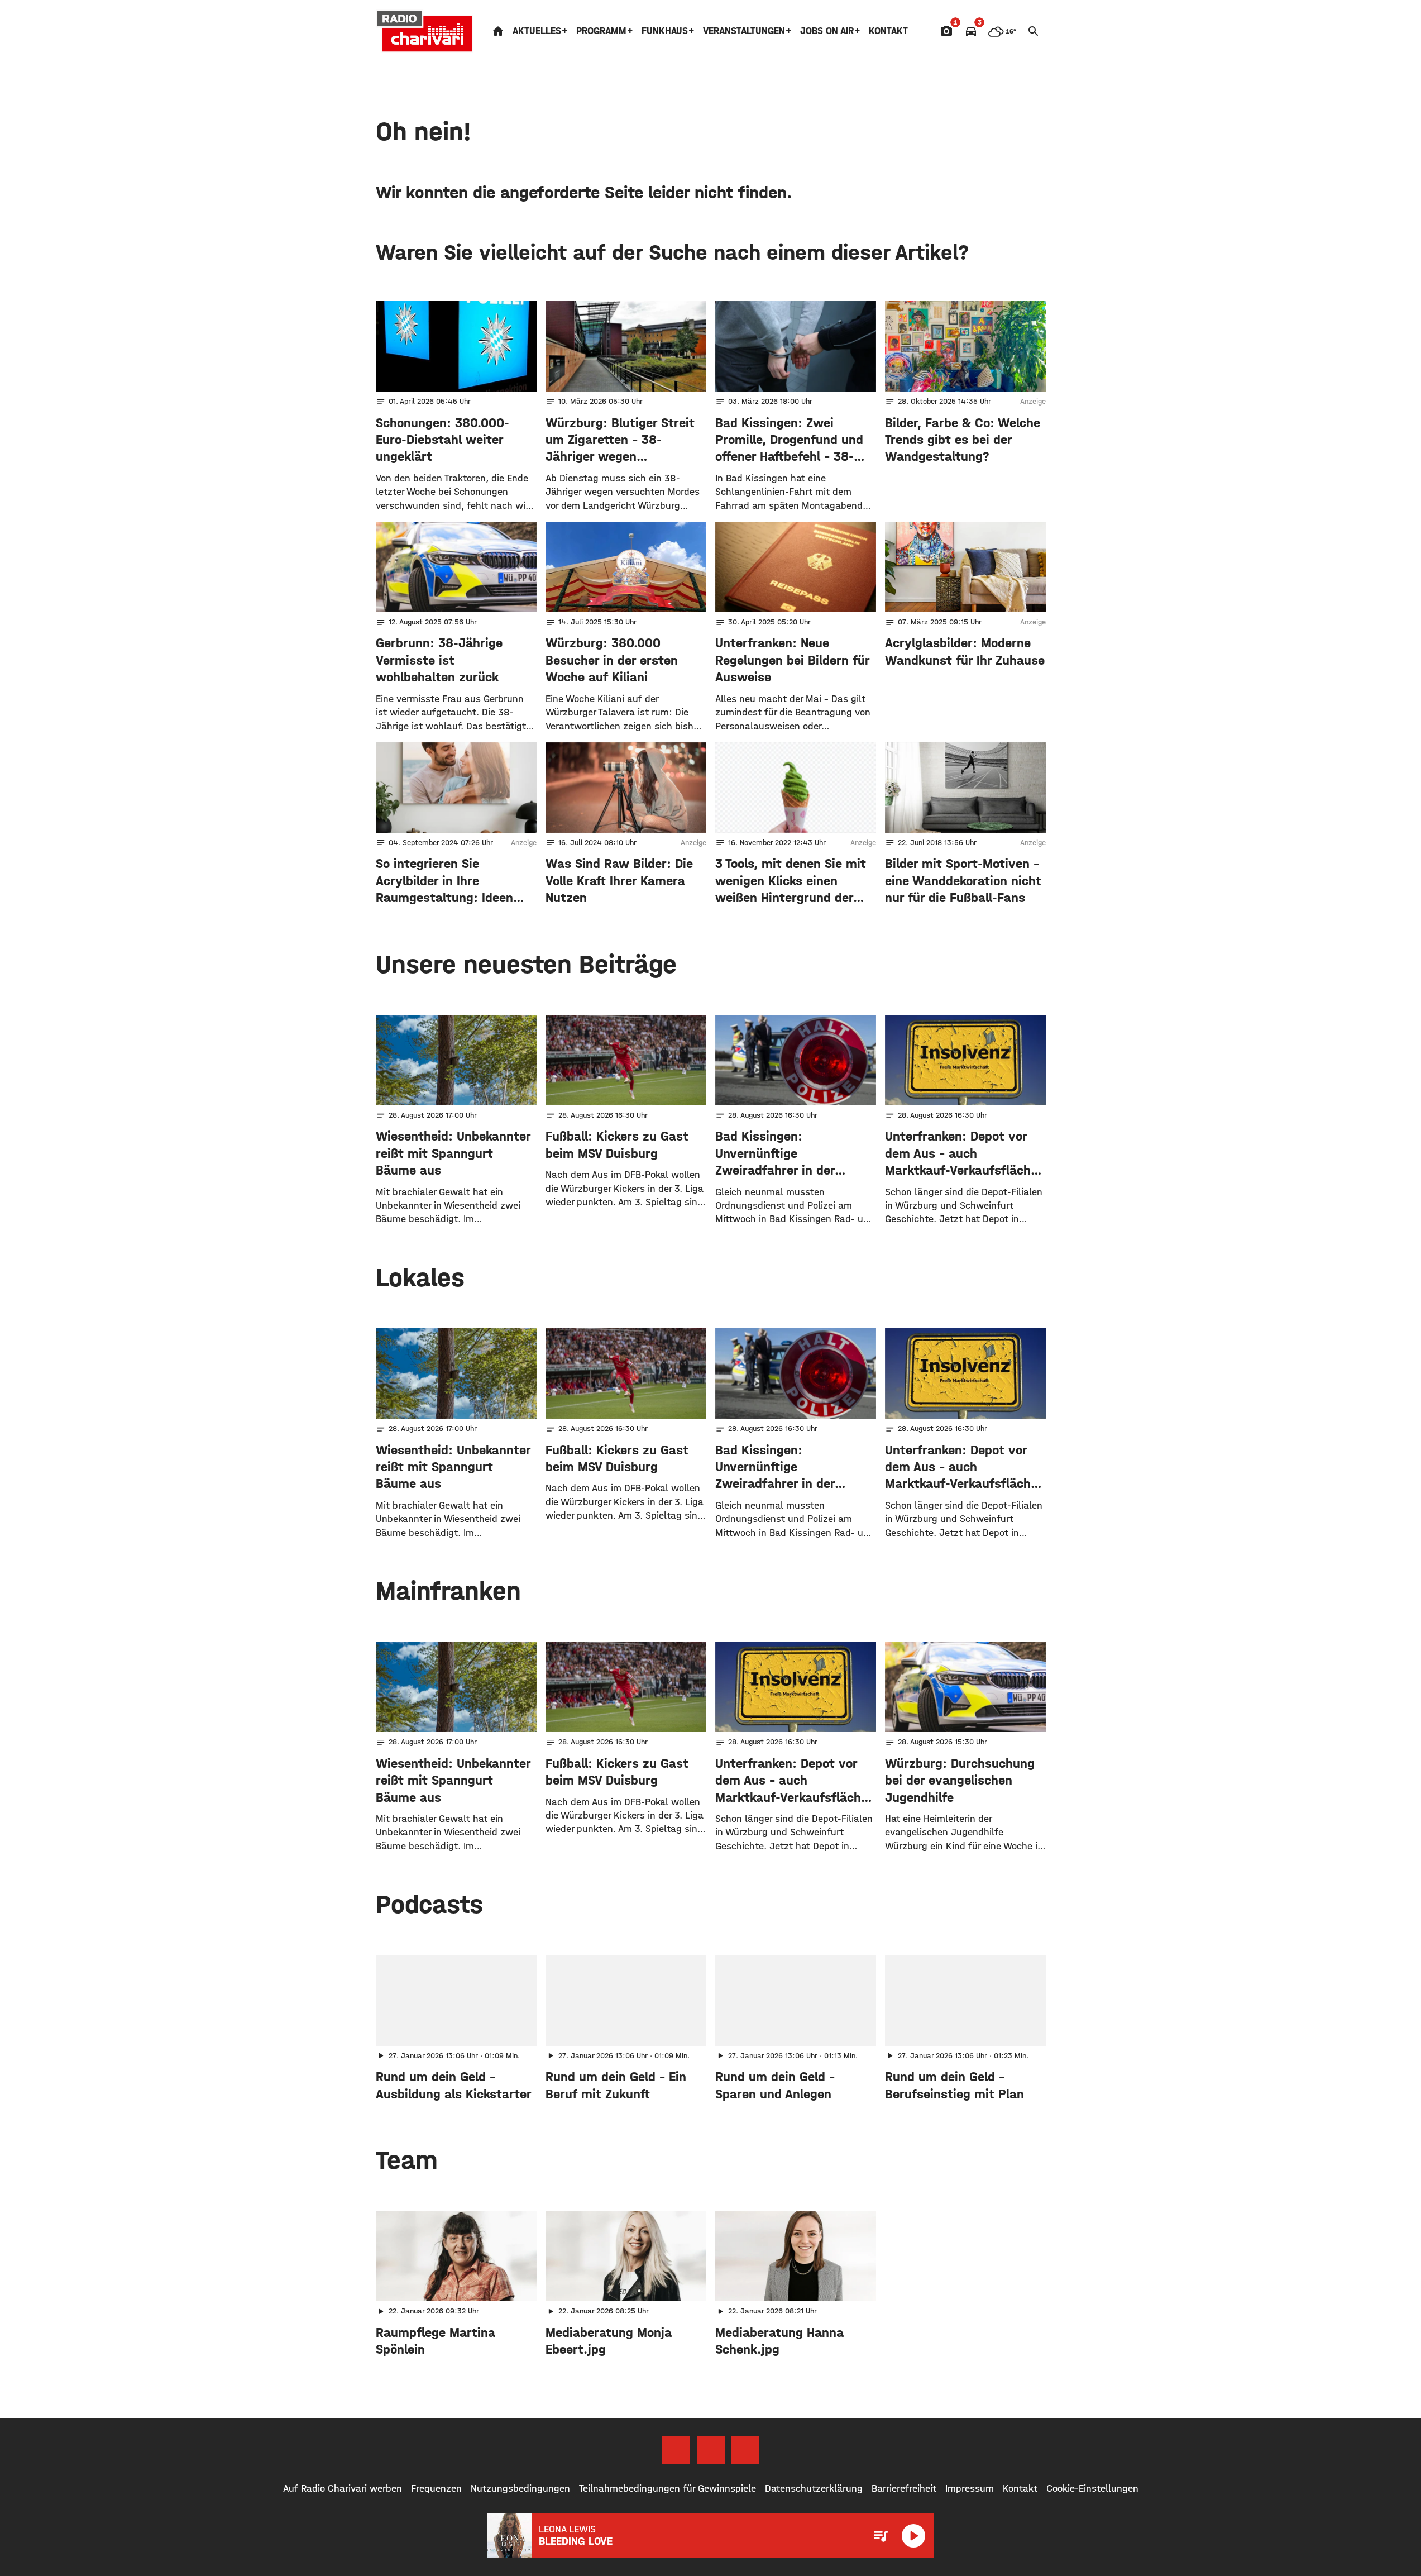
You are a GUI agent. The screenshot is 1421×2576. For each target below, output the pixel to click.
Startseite (498, 31)
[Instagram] (711, 2450)
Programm (601, 31)
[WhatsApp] (745, 2450)
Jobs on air (827, 31)
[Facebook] (676, 2450)
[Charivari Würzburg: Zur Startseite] (425, 31)
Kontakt (888, 31)
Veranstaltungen (744, 31)
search (1034, 31)
